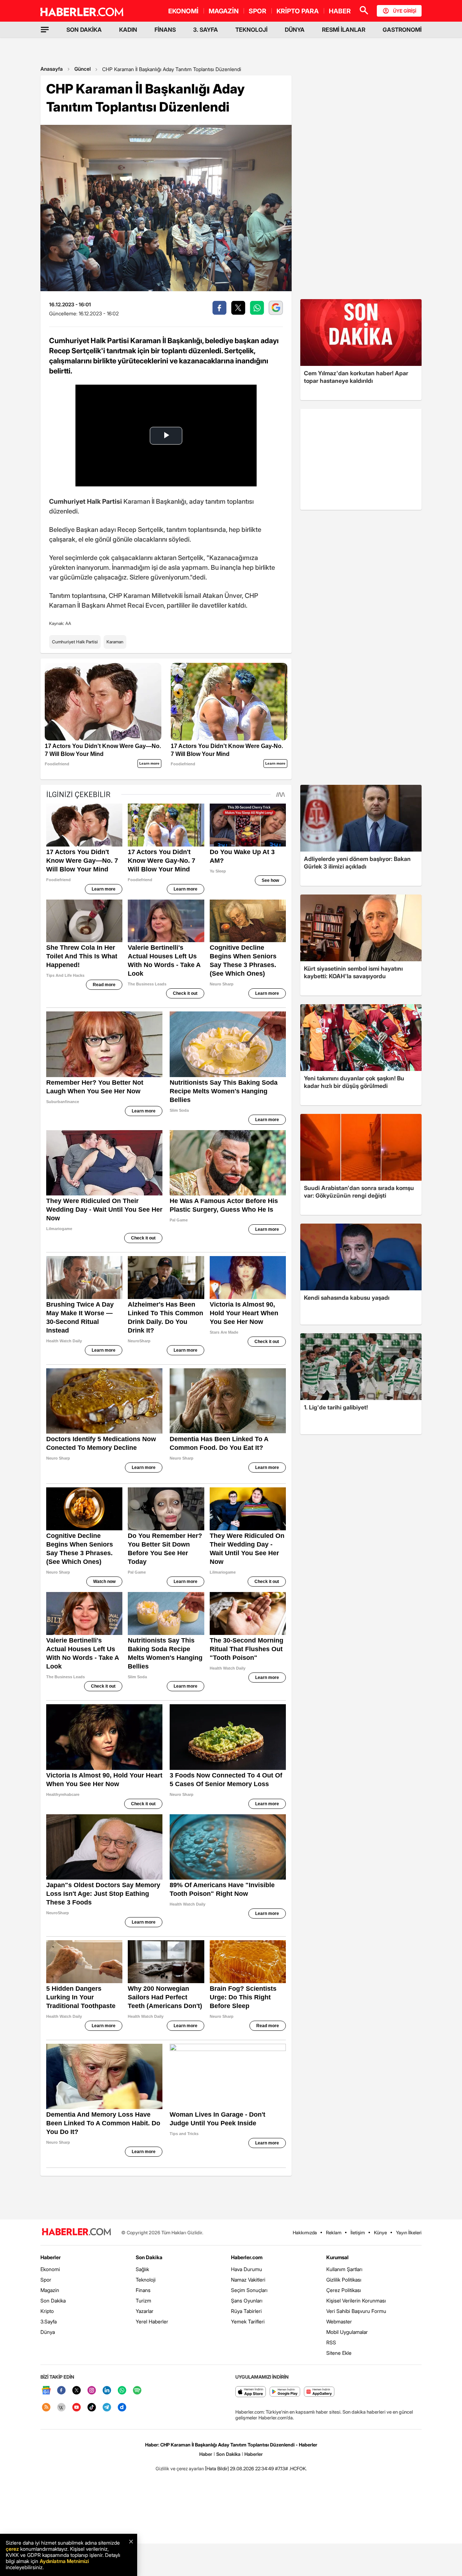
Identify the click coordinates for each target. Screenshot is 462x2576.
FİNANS (165, 30)
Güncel (82, 69)
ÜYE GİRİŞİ (405, 11)
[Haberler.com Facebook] (61, 2391)
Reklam (334, 2232)
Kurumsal (337, 2257)
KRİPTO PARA (298, 11)
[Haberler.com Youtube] (77, 2408)
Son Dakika (53, 2301)
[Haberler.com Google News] (46, 2391)
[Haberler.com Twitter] (77, 2391)
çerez (12, 2549)
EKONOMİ (183, 11)
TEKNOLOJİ (251, 30)
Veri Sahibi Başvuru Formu (356, 2311)
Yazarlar (145, 2311)
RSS (331, 2342)
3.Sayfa (49, 2321)
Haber (206, 2454)
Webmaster (339, 2321)
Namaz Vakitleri (248, 2280)
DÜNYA (295, 30)
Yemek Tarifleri (248, 2321)
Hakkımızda (305, 2232)
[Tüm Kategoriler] (45, 30)
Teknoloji (146, 2280)
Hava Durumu (247, 2269)
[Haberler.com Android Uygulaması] (285, 2392)
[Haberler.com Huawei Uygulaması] (319, 2392)
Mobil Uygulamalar (347, 2332)
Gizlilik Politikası (344, 2280)
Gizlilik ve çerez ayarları (180, 2468)
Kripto (47, 2311)
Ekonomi (50, 2269)
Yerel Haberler (152, 2321)
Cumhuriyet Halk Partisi (75, 642)
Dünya (48, 2332)
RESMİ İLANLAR (344, 30)
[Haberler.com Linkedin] (107, 2391)
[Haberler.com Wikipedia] (61, 2408)
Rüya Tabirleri (246, 2311)
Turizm (143, 2301)
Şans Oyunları (247, 2301)
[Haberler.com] (77, 2232)
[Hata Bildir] (217, 2468)
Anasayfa (52, 69)
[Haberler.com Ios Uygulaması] (251, 2392)
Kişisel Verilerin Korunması (356, 2301)
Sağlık (142, 2269)
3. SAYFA (206, 30)
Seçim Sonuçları (249, 2290)
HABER (340, 11)
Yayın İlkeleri (409, 2232)
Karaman (115, 642)
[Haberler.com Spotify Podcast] (137, 2391)
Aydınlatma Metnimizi (64, 2561)
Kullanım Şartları (344, 2269)
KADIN (128, 30)
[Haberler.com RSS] (46, 2408)
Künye (380, 2232)
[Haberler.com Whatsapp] (122, 2391)
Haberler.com (247, 2257)
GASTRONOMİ (402, 30)
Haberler (51, 2257)
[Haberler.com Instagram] (92, 2391)
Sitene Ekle (339, 2353)
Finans (143, 2290)
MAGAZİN (224, 11)
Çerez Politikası (344, 2290)
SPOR (258, 11)
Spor (46, 2280)
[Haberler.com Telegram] (107, 2408)
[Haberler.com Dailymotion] (122, 2408)
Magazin (50, 2290)
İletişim (358, 2232)
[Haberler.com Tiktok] (92, 2408)
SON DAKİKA (84, 30)
